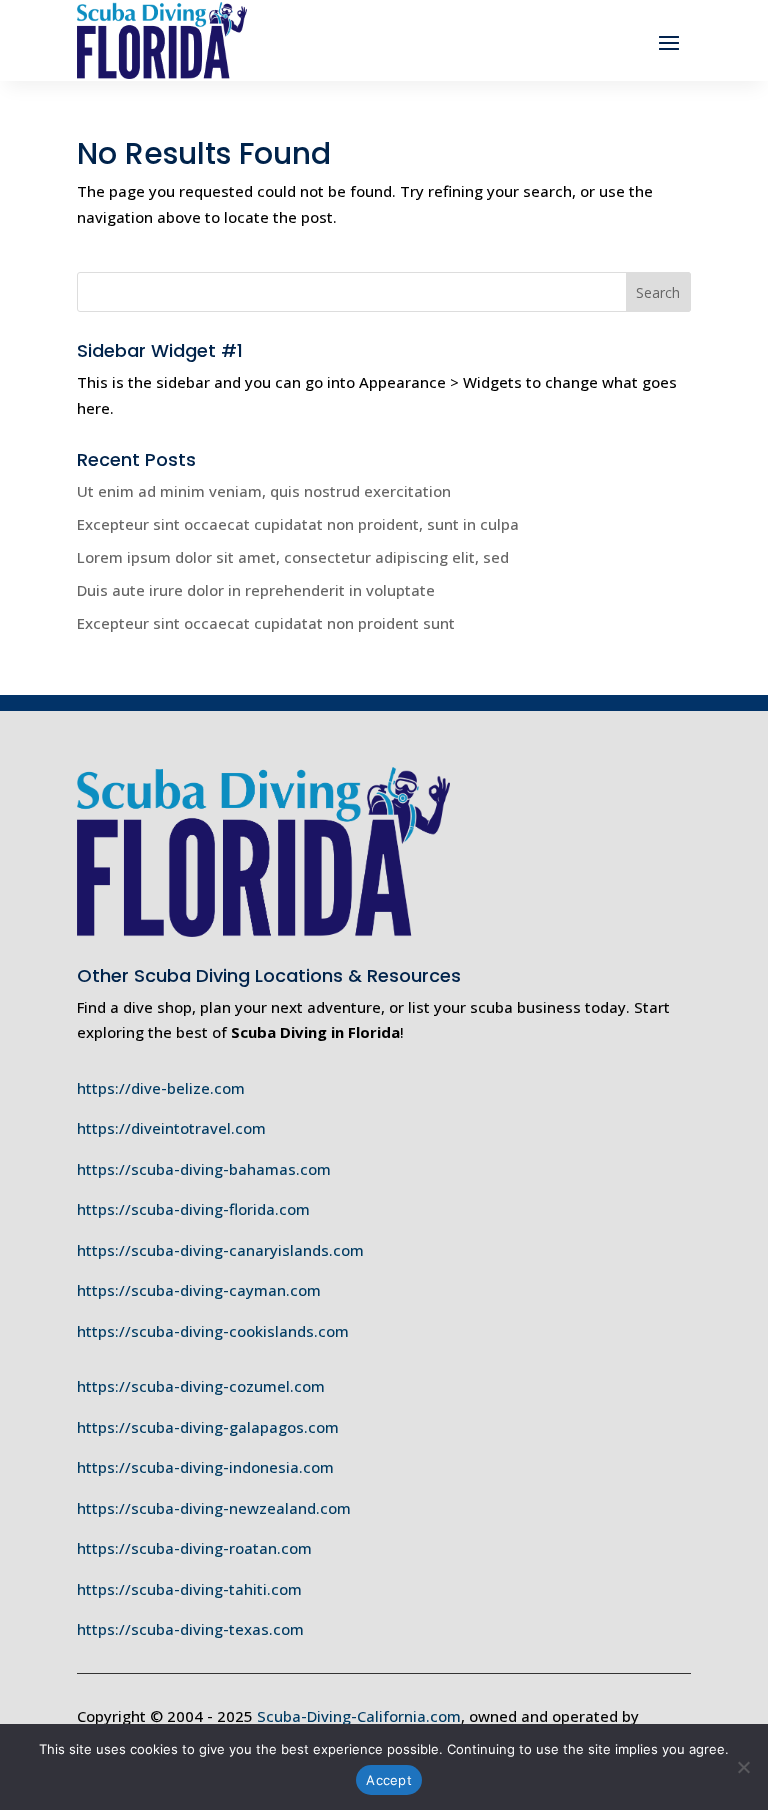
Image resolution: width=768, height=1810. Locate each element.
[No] (743, 1767)
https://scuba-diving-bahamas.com (204, 1169)
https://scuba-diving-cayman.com (199, 1290)
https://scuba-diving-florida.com (193, 1209)
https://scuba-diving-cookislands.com (213, 1331)
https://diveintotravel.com (171, 1128)
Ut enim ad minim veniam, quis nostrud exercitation (264, 491)
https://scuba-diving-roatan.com (194, 1548)
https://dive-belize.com (161, 1088)
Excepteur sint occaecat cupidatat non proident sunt (266, 623)
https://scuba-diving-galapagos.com (208, 1427)
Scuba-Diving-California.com (359, 1716)
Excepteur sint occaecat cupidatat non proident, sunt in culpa (298, 524)
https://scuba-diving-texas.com (190, 1629)
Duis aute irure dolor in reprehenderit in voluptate (256, 590)
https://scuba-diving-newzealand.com (214, 1508)
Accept (389, 1780)
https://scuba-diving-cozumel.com (201, 1386)
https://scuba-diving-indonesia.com (205, 1467)
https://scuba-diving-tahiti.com (189, 1589)
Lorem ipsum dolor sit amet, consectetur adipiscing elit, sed (293, 557)
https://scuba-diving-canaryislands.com (220, 1250)
